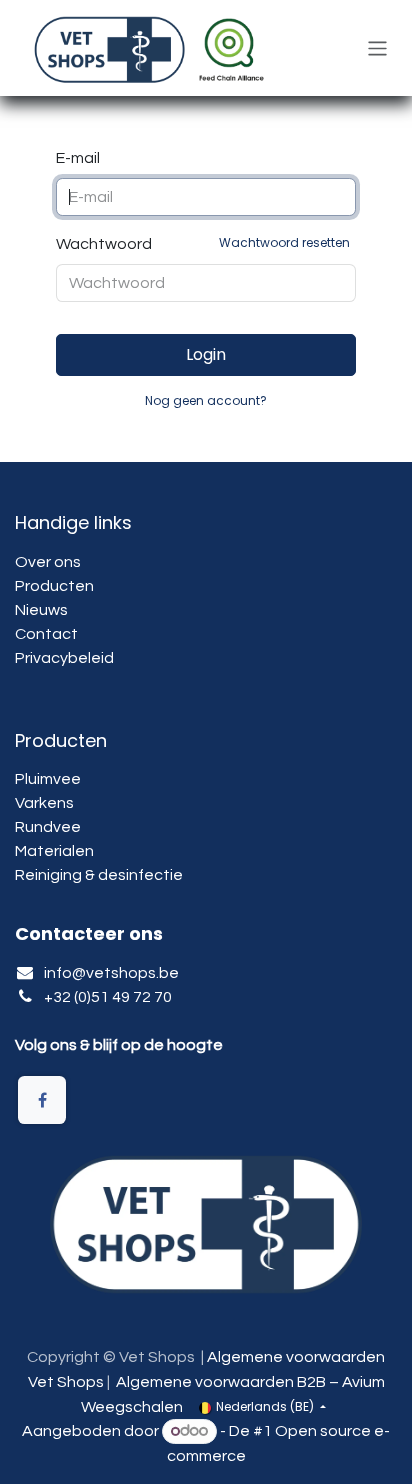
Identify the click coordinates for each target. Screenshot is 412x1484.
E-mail (78, 158)
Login (206, 354)
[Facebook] (42, 1100)
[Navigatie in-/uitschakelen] (377, 47)
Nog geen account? (206, 400)
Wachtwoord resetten (284, 242)
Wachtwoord (203, 243)
